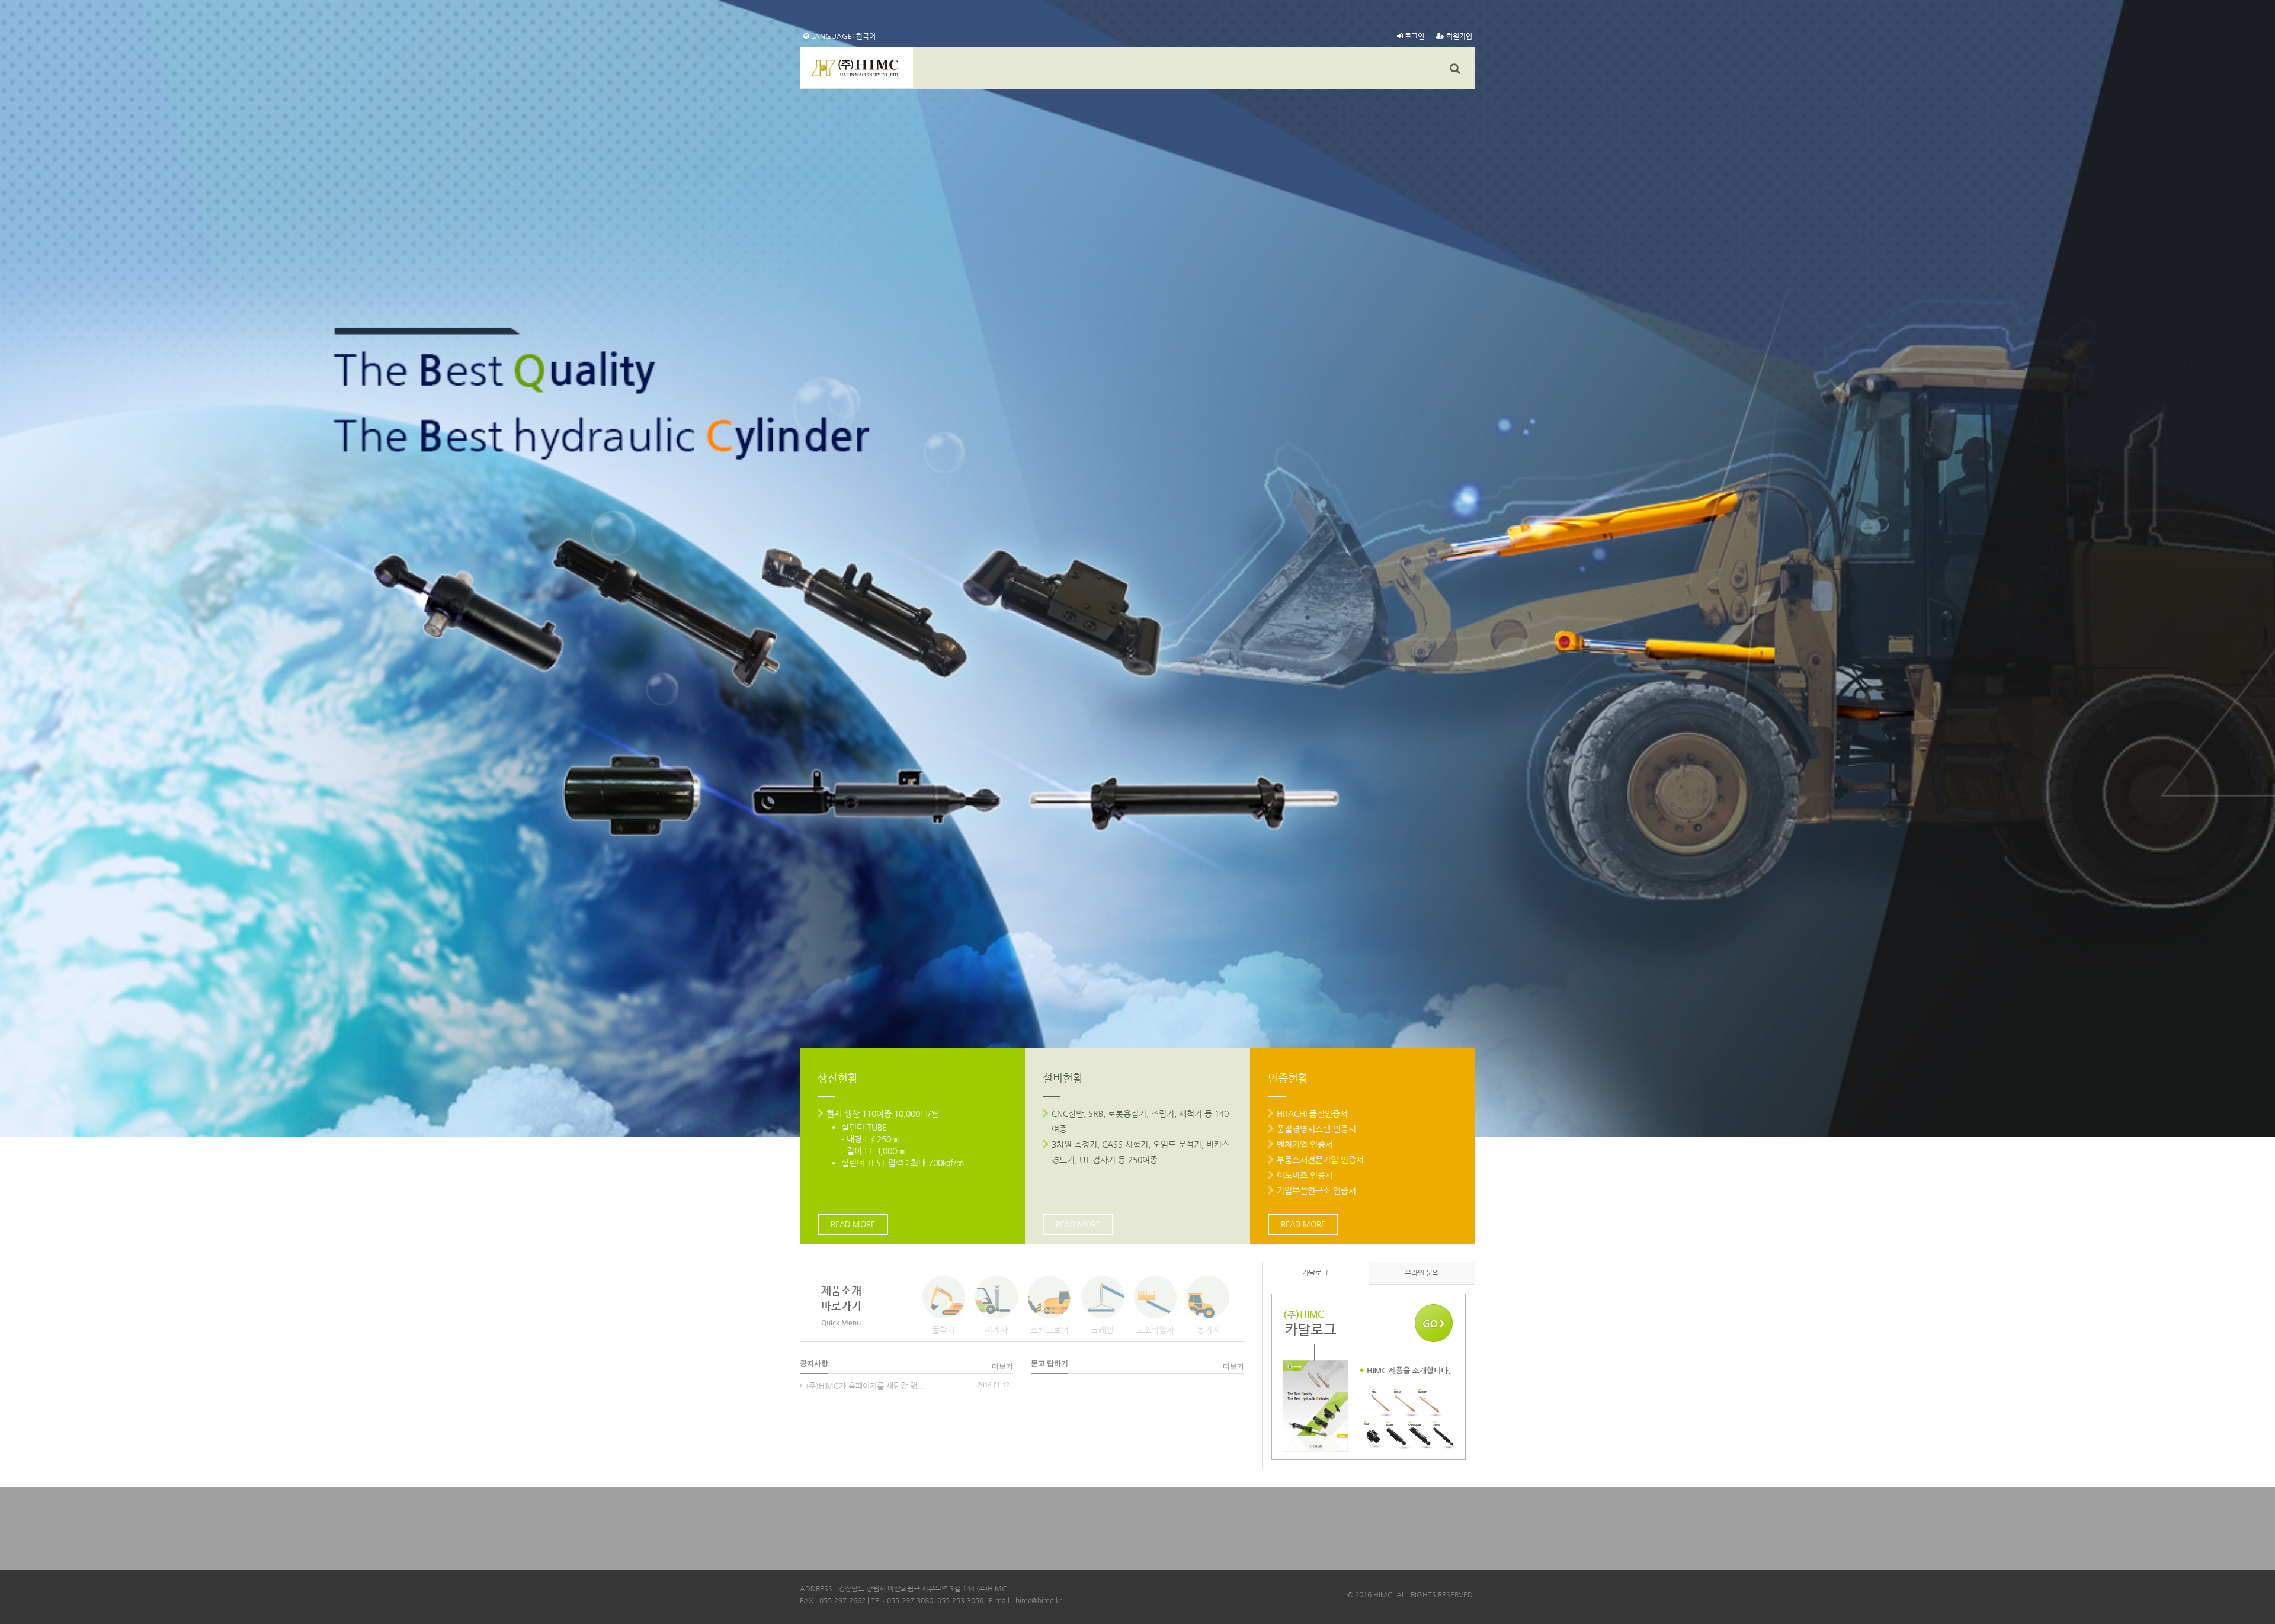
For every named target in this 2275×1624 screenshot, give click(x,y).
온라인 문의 (1422, 1273)
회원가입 (1458, 36)
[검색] (1455, 68)
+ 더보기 (999, 1366)
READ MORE (853, 1224)
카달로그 (1315, 1273)
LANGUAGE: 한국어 (842, 36)
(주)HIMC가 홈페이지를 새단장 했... (865, 1386)
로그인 (1414, 36)
